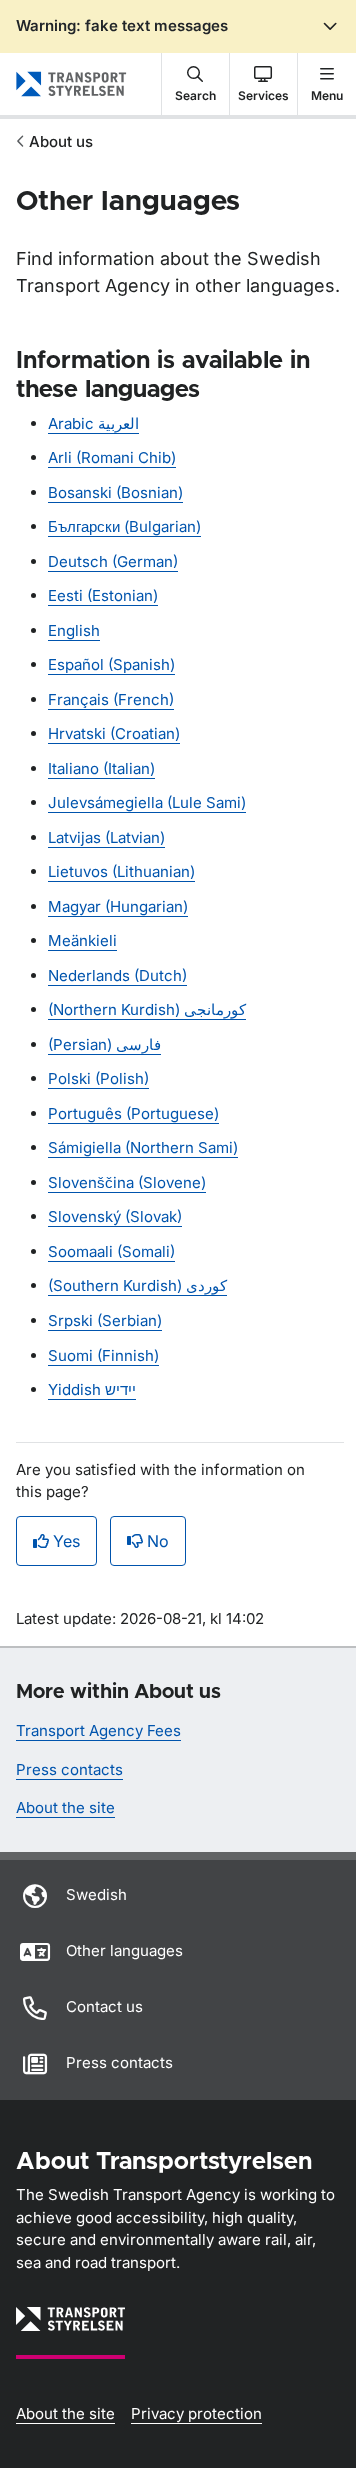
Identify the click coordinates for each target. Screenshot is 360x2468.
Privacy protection (196, 2413)
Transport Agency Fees (98, 1730)
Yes (66, 1541)
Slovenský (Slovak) (115, 1216)
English (74, 630)
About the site (65, 1807)
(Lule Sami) (147, 802)
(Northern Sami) (143, 1147)
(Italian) (101, 768)
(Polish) (98, 1078)
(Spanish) (111, 664)
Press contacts (69, 1769)
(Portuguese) (133, 1113)
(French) (111, 699)
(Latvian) (106, 837)
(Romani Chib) (112, 457)
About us (61, 141)
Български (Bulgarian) (124, 526)
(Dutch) (117, 975)
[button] (195, 84)
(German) (113, 561)
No (158, 1541)
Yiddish (92, 1389)
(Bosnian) (115, 492)
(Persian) (104, 1044)
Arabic (93, 423)
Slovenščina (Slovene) (127, 1182)
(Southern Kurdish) (137, 1285)
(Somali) (111, 1251)
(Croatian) (114, 733)
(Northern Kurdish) (147, 1009)
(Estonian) (103, 595)
